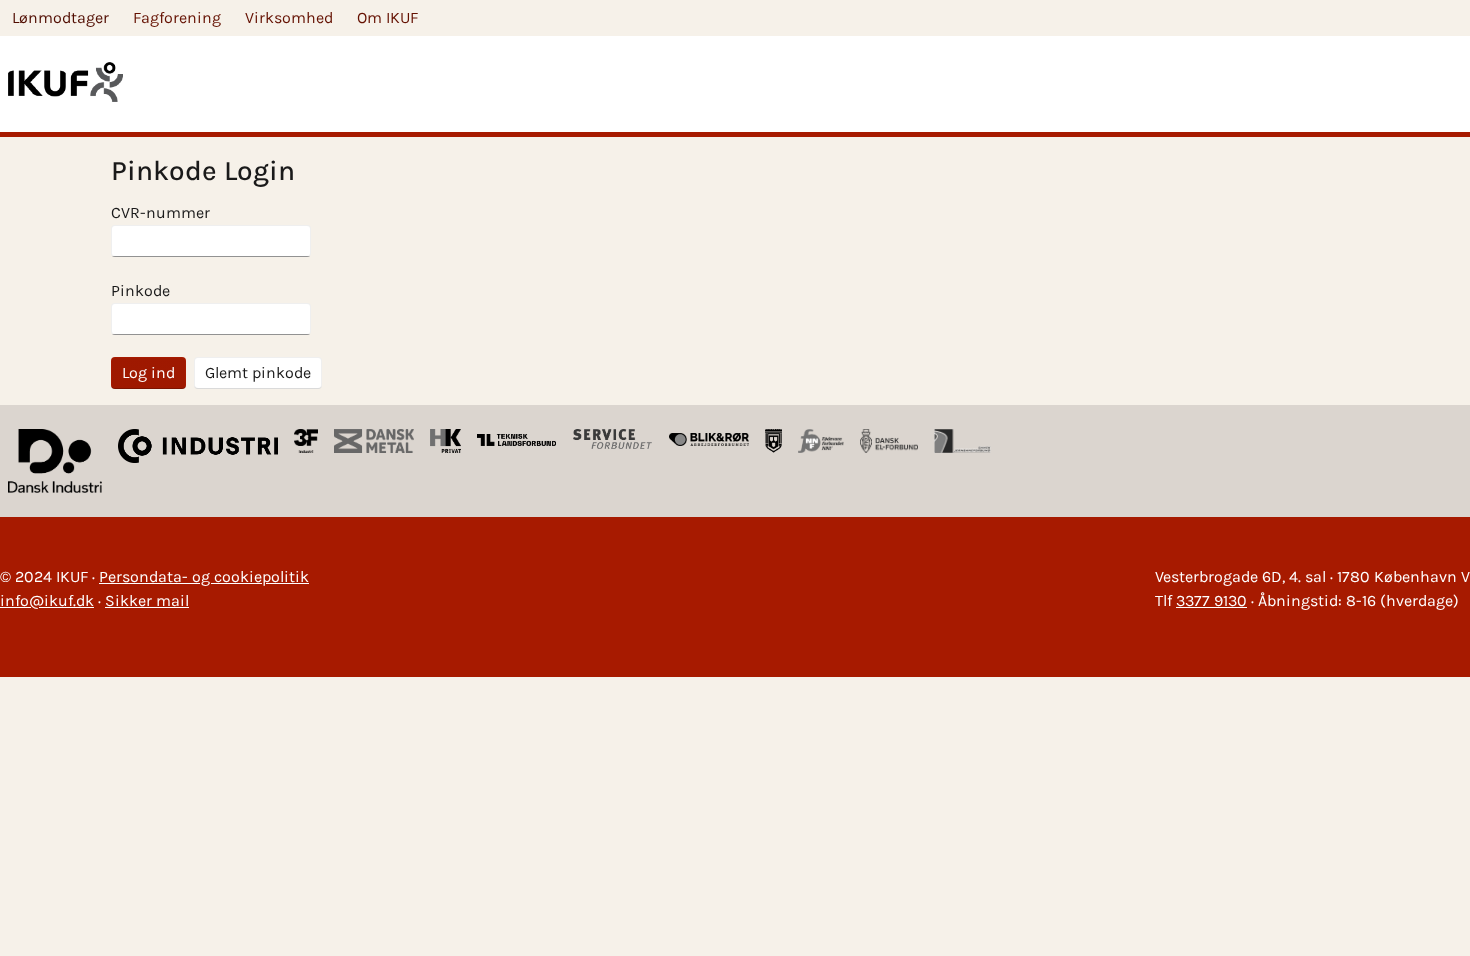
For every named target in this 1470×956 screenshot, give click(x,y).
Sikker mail (147, 600)
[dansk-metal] (374, 441)
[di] (55, 461)
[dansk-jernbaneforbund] (962, 441)
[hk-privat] (445, 441)
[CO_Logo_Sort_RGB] (198, 461)
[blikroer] (709, 441)
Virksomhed (289, 17)
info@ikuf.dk (47, 600)
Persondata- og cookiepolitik (204, 576)
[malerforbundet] (774, 441)
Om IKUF (387, 17)
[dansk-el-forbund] (889, 441)
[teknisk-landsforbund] (517, 441)
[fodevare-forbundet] (821, 441)
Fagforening (177, 17)
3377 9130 (1211, 600)
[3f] (306, 441)
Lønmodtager (60, 17)
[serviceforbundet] (613, 441)
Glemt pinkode (258, 372)
